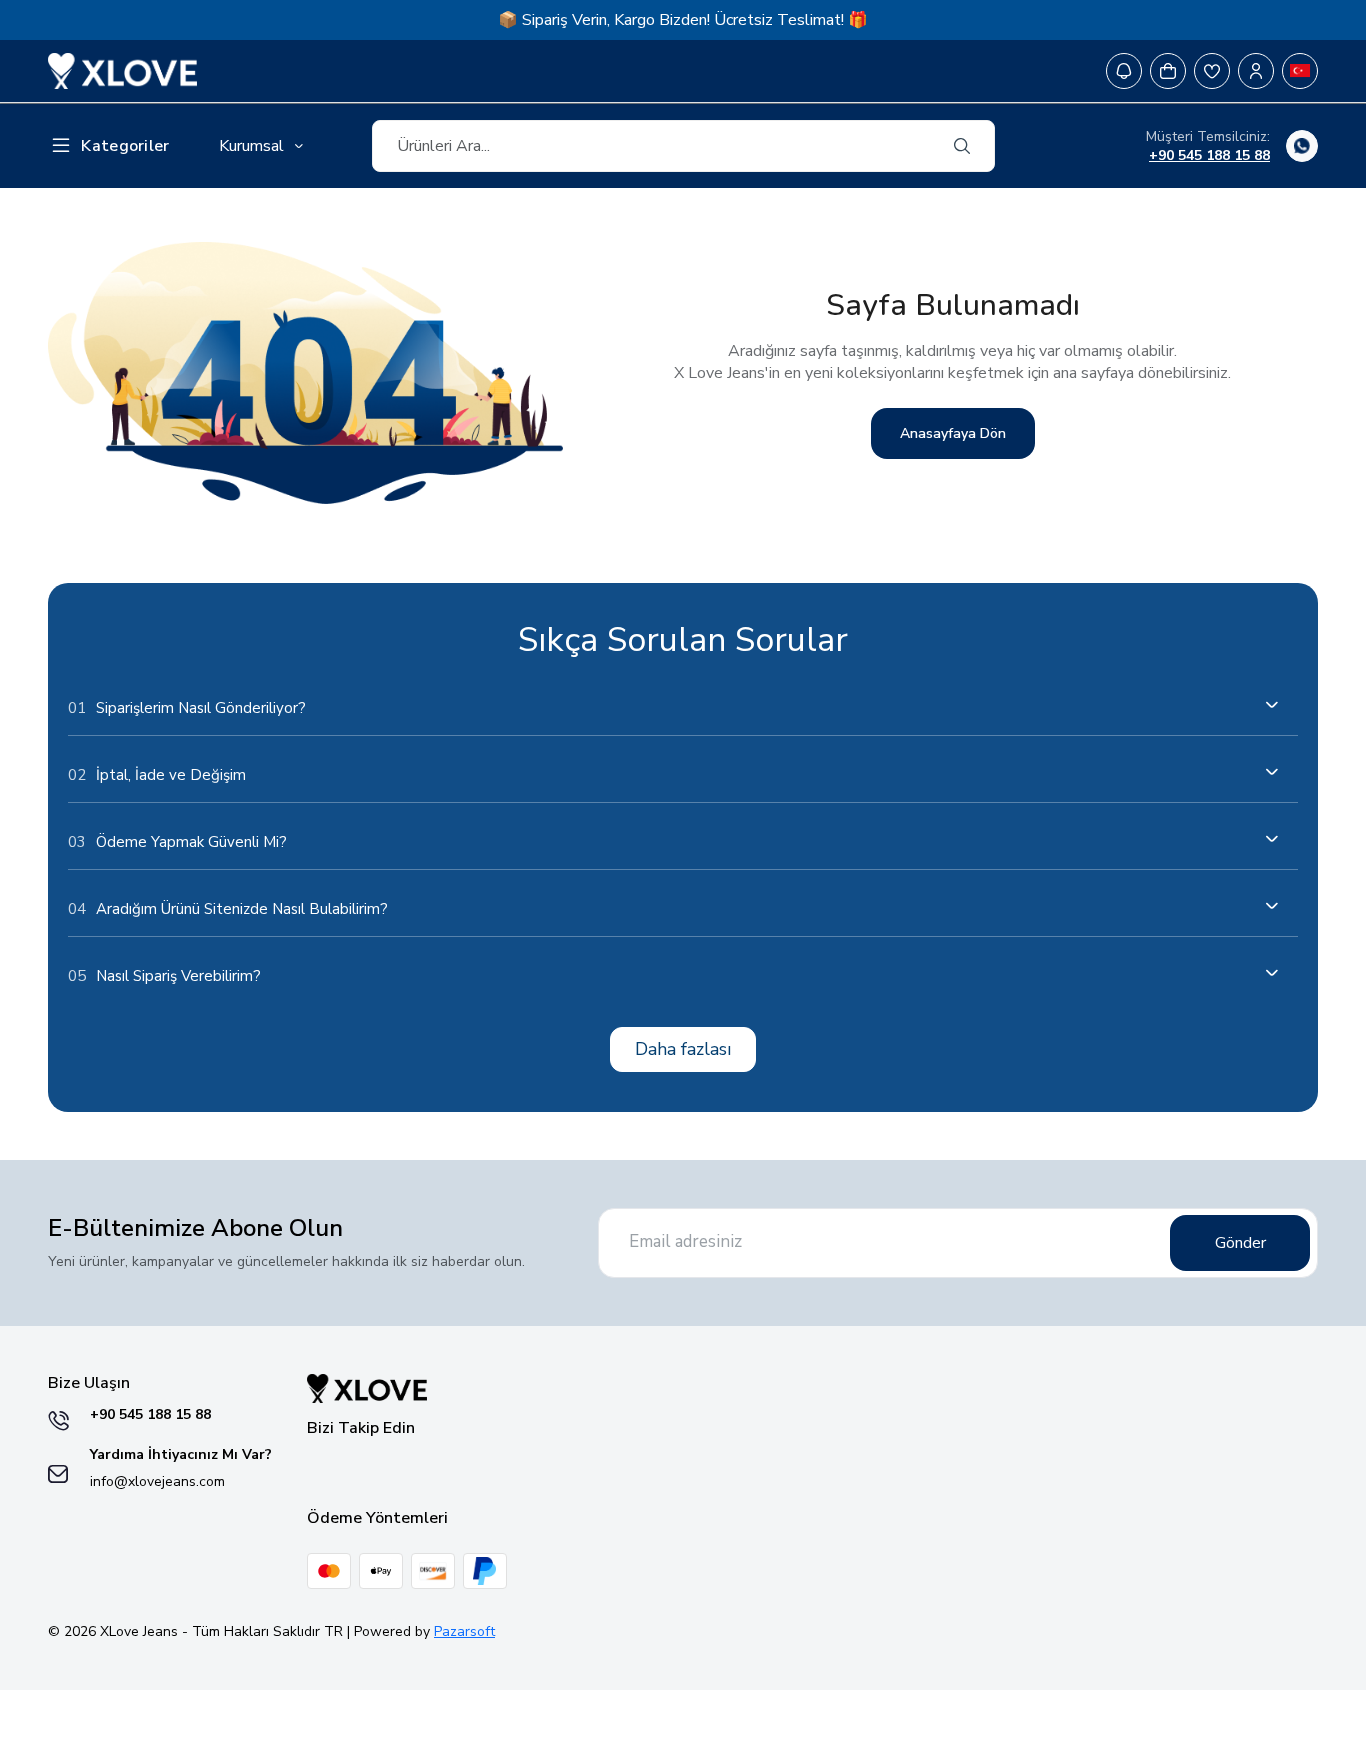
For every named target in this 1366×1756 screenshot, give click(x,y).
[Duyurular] (1124, 71)
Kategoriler (125, 146)
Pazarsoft (464, 1631)
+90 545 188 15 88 (1209, 155)
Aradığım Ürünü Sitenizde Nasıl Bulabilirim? (228, 909)
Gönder (1240, 1243)
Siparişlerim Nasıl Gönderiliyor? (187, 708)
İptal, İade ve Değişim (157, 775)
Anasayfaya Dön (953, 433)
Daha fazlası (683, 1049)
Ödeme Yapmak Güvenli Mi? (177, 842)
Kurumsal (251, 146)
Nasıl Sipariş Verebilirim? (164, 976)
